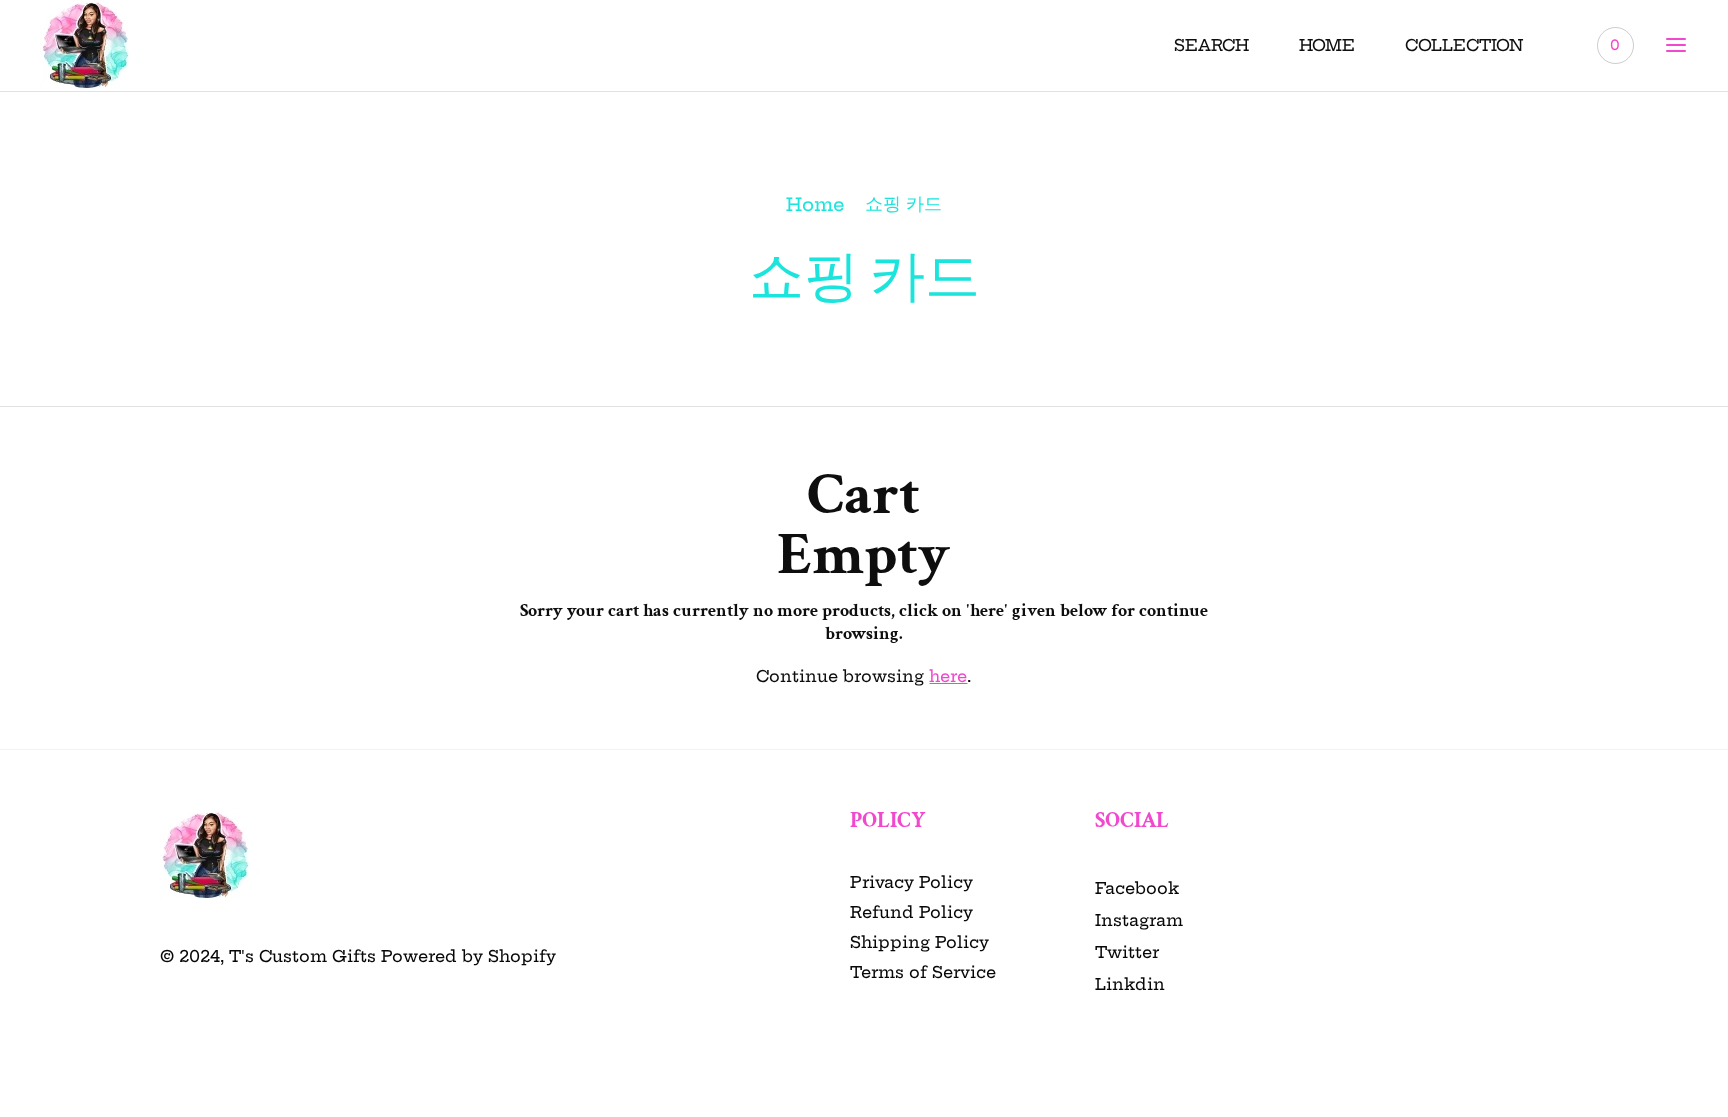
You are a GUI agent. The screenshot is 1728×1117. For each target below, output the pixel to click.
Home (815, 204)
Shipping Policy (919, 942)
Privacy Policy (911, 882)
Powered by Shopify (468, 956)
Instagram (1139, 920)
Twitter (1127, 952)
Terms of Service (923, 972)
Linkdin (1130, 984)
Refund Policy (911, 912)
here (948, 676)
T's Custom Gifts (302, 956)
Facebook (1137, 888)
